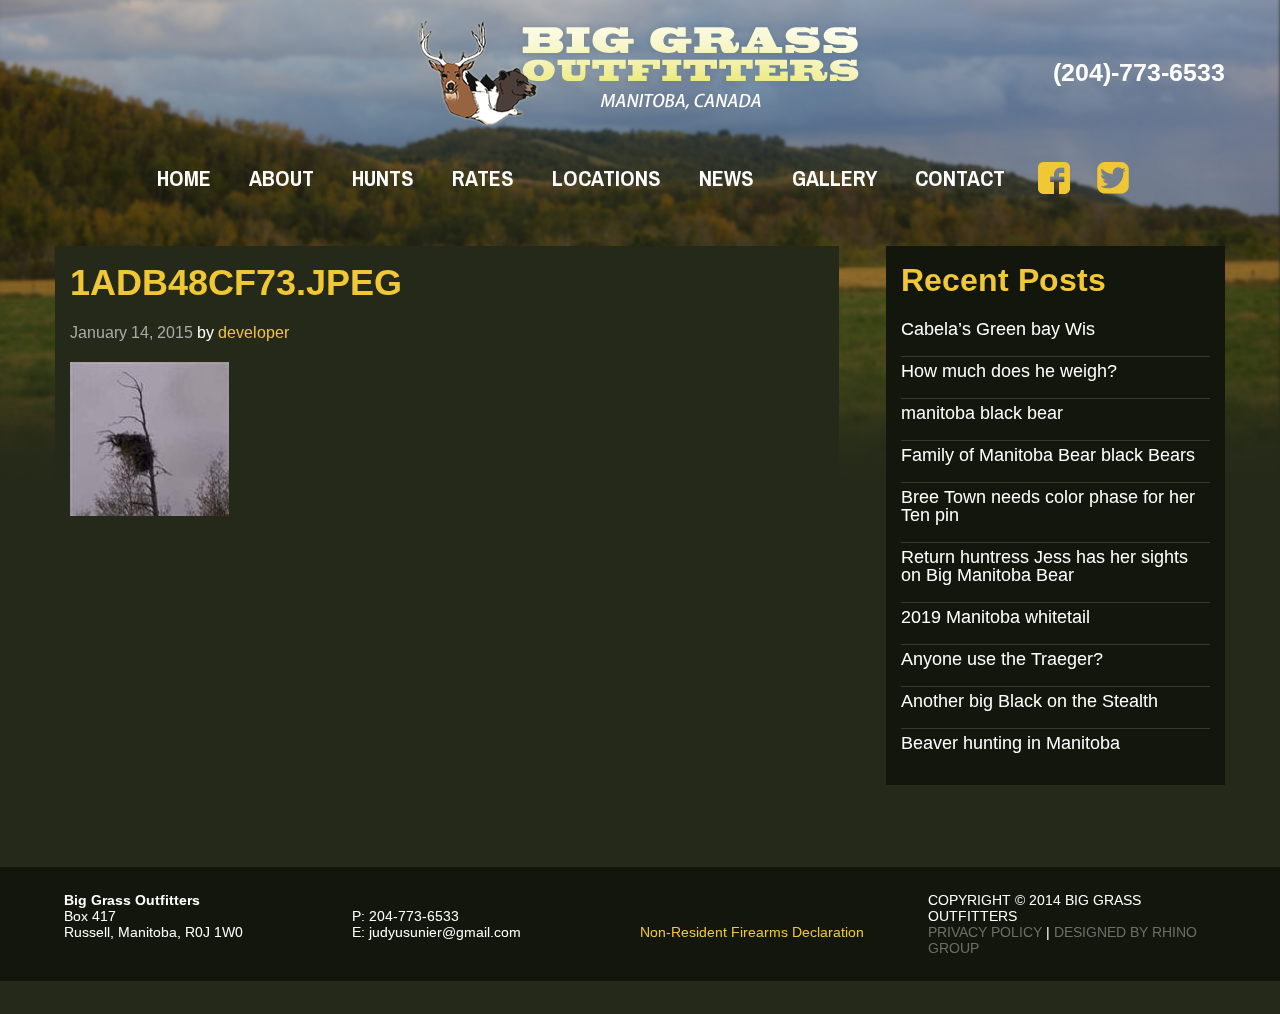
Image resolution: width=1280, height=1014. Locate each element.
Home (184, 178)
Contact (960, 178)
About (281, 178)
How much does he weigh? (1009, 371)
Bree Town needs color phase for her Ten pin (1048, 506)
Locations (606, 178)
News (726, 178)
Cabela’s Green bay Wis (998, 329)
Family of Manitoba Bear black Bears (1048, 455)
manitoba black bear (982, 413)
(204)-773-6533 (1139, 72)
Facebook (1054, 178)
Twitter (1113, 178)
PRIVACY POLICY (985, 932)
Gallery (834, 178)
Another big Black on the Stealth (1029, 701)
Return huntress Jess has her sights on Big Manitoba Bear (1044, 566)
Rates (483, 178)
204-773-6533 (414, 916)
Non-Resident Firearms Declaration (752, 932)
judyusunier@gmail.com (445, 932)
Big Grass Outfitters (640, 73)
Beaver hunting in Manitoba (1010, 743)
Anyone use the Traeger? (1002, 659)
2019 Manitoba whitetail (995, 617)
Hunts (383, 178)
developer (253, 332)
